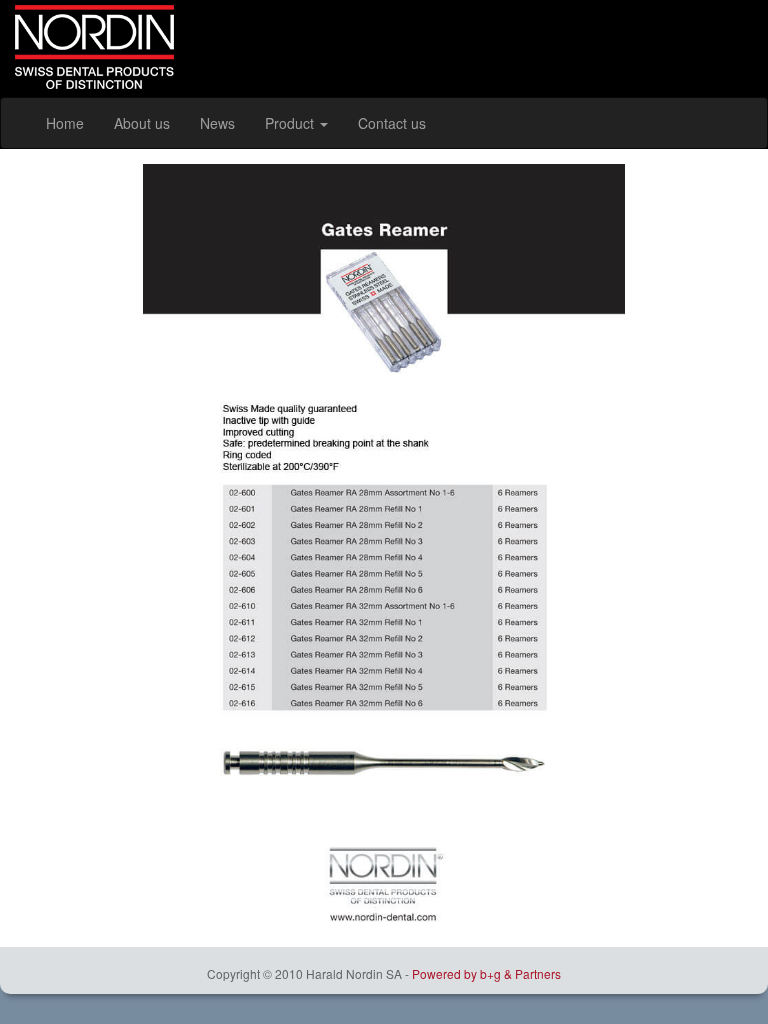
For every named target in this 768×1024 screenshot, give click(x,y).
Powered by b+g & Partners (486, 973)
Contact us (392, 123)
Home (65, 123)
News (217, 123)
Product (291, 123)
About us (142, 123)
